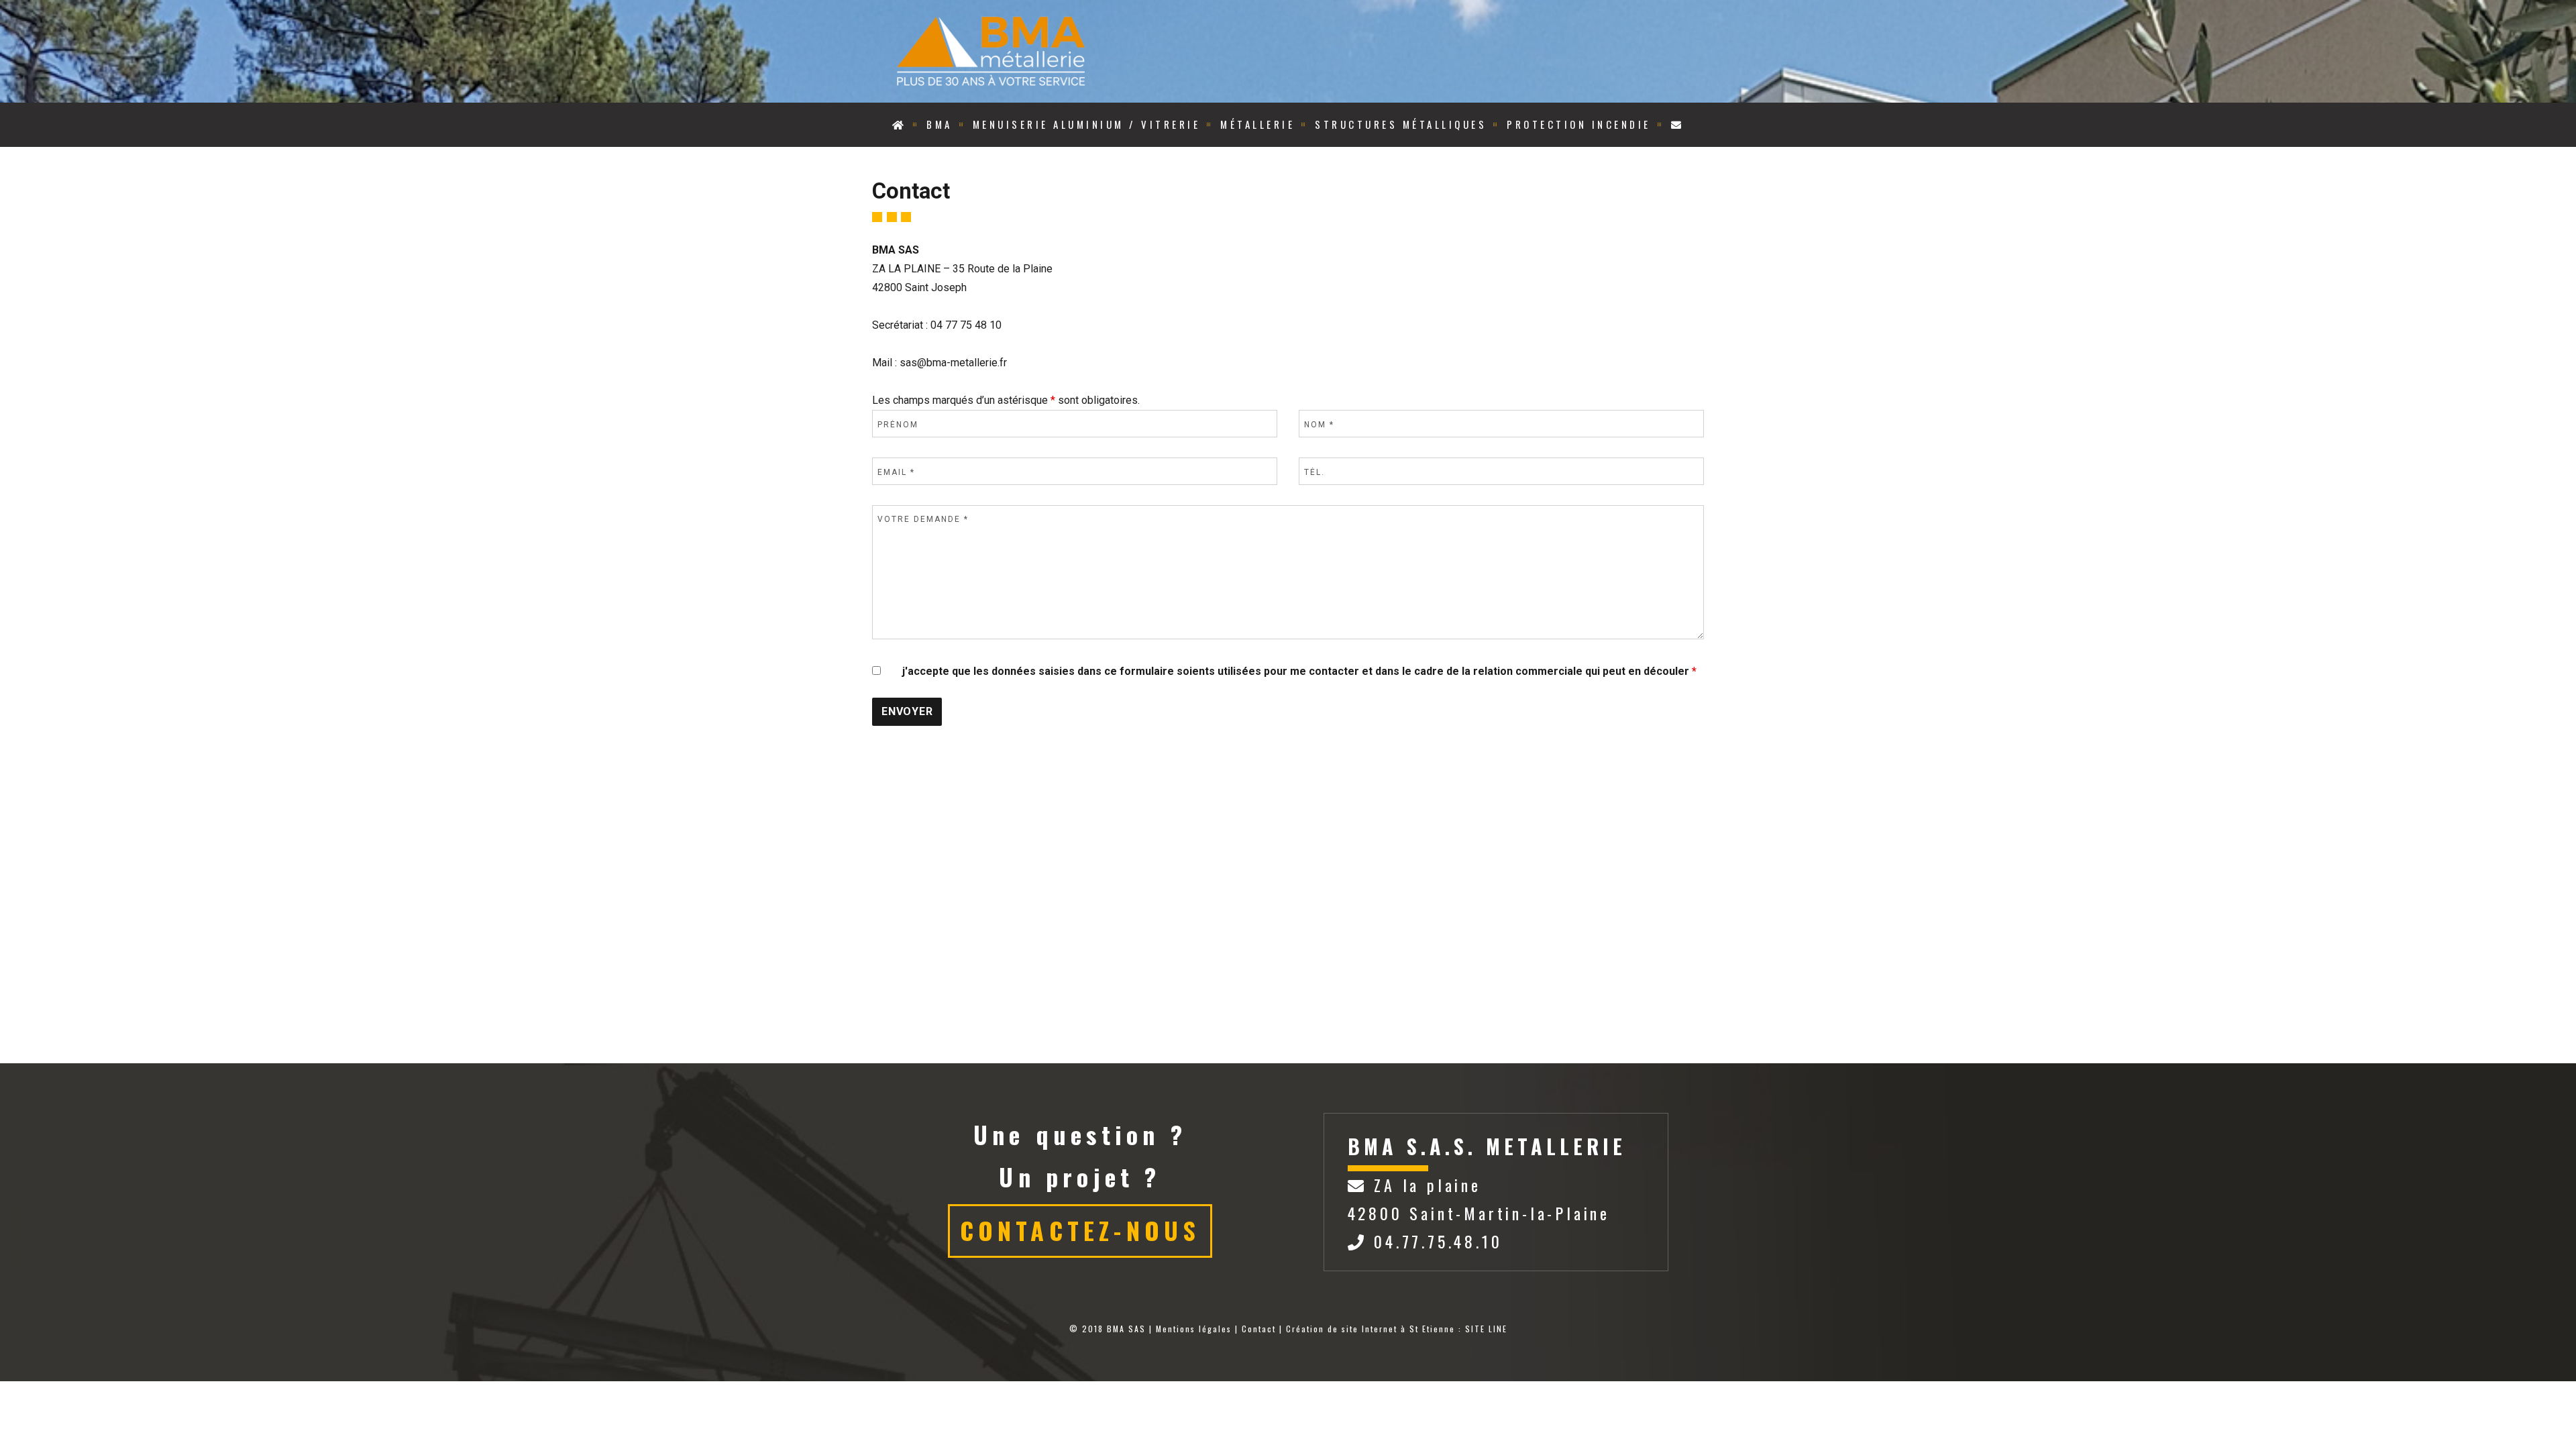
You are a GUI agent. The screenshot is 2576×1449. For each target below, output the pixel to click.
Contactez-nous (1080, 1230)
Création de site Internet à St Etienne (1371, 1329)
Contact (1259, 1329)
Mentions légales (1194, 1329)
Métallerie (1257, 124)
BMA (940, 124)
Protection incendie (1579, 124)
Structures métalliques (1401, 124)
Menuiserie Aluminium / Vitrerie (1087, 124)
